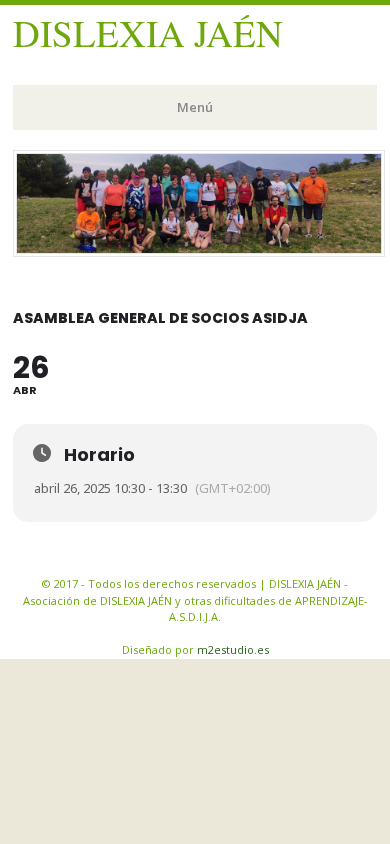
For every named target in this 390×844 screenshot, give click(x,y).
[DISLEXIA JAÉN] (199, 251)
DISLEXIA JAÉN (148, 32)
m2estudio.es (233, 649)
